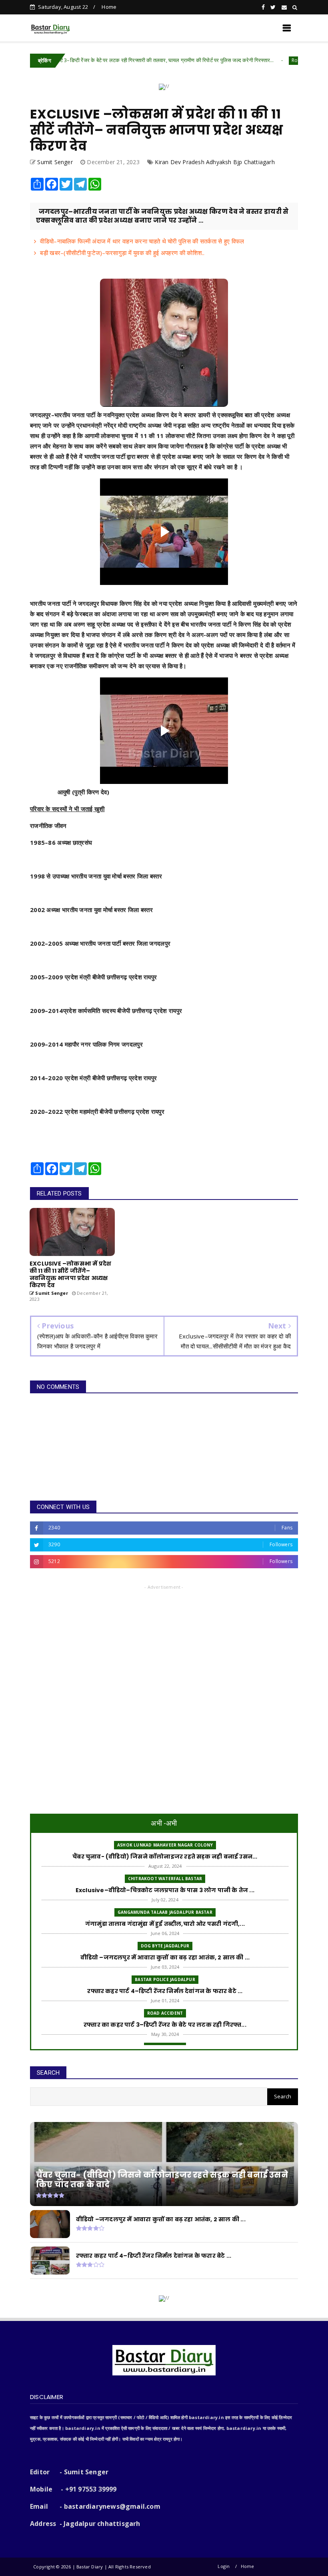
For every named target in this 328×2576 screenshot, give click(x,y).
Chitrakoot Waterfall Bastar (165, 1879)
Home (109, 7)
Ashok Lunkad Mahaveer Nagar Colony (165, 1845)
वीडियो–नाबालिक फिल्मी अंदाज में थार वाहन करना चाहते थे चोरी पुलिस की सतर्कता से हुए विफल (142, 241)
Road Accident (247, 60)
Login (224, 2566)
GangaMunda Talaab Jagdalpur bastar (165, 1912)
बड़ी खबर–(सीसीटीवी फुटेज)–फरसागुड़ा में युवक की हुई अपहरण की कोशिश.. (122, 253)
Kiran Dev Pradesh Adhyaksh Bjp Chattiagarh (215, 162)
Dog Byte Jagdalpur (165, 1946)
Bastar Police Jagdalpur (165, 1979)
